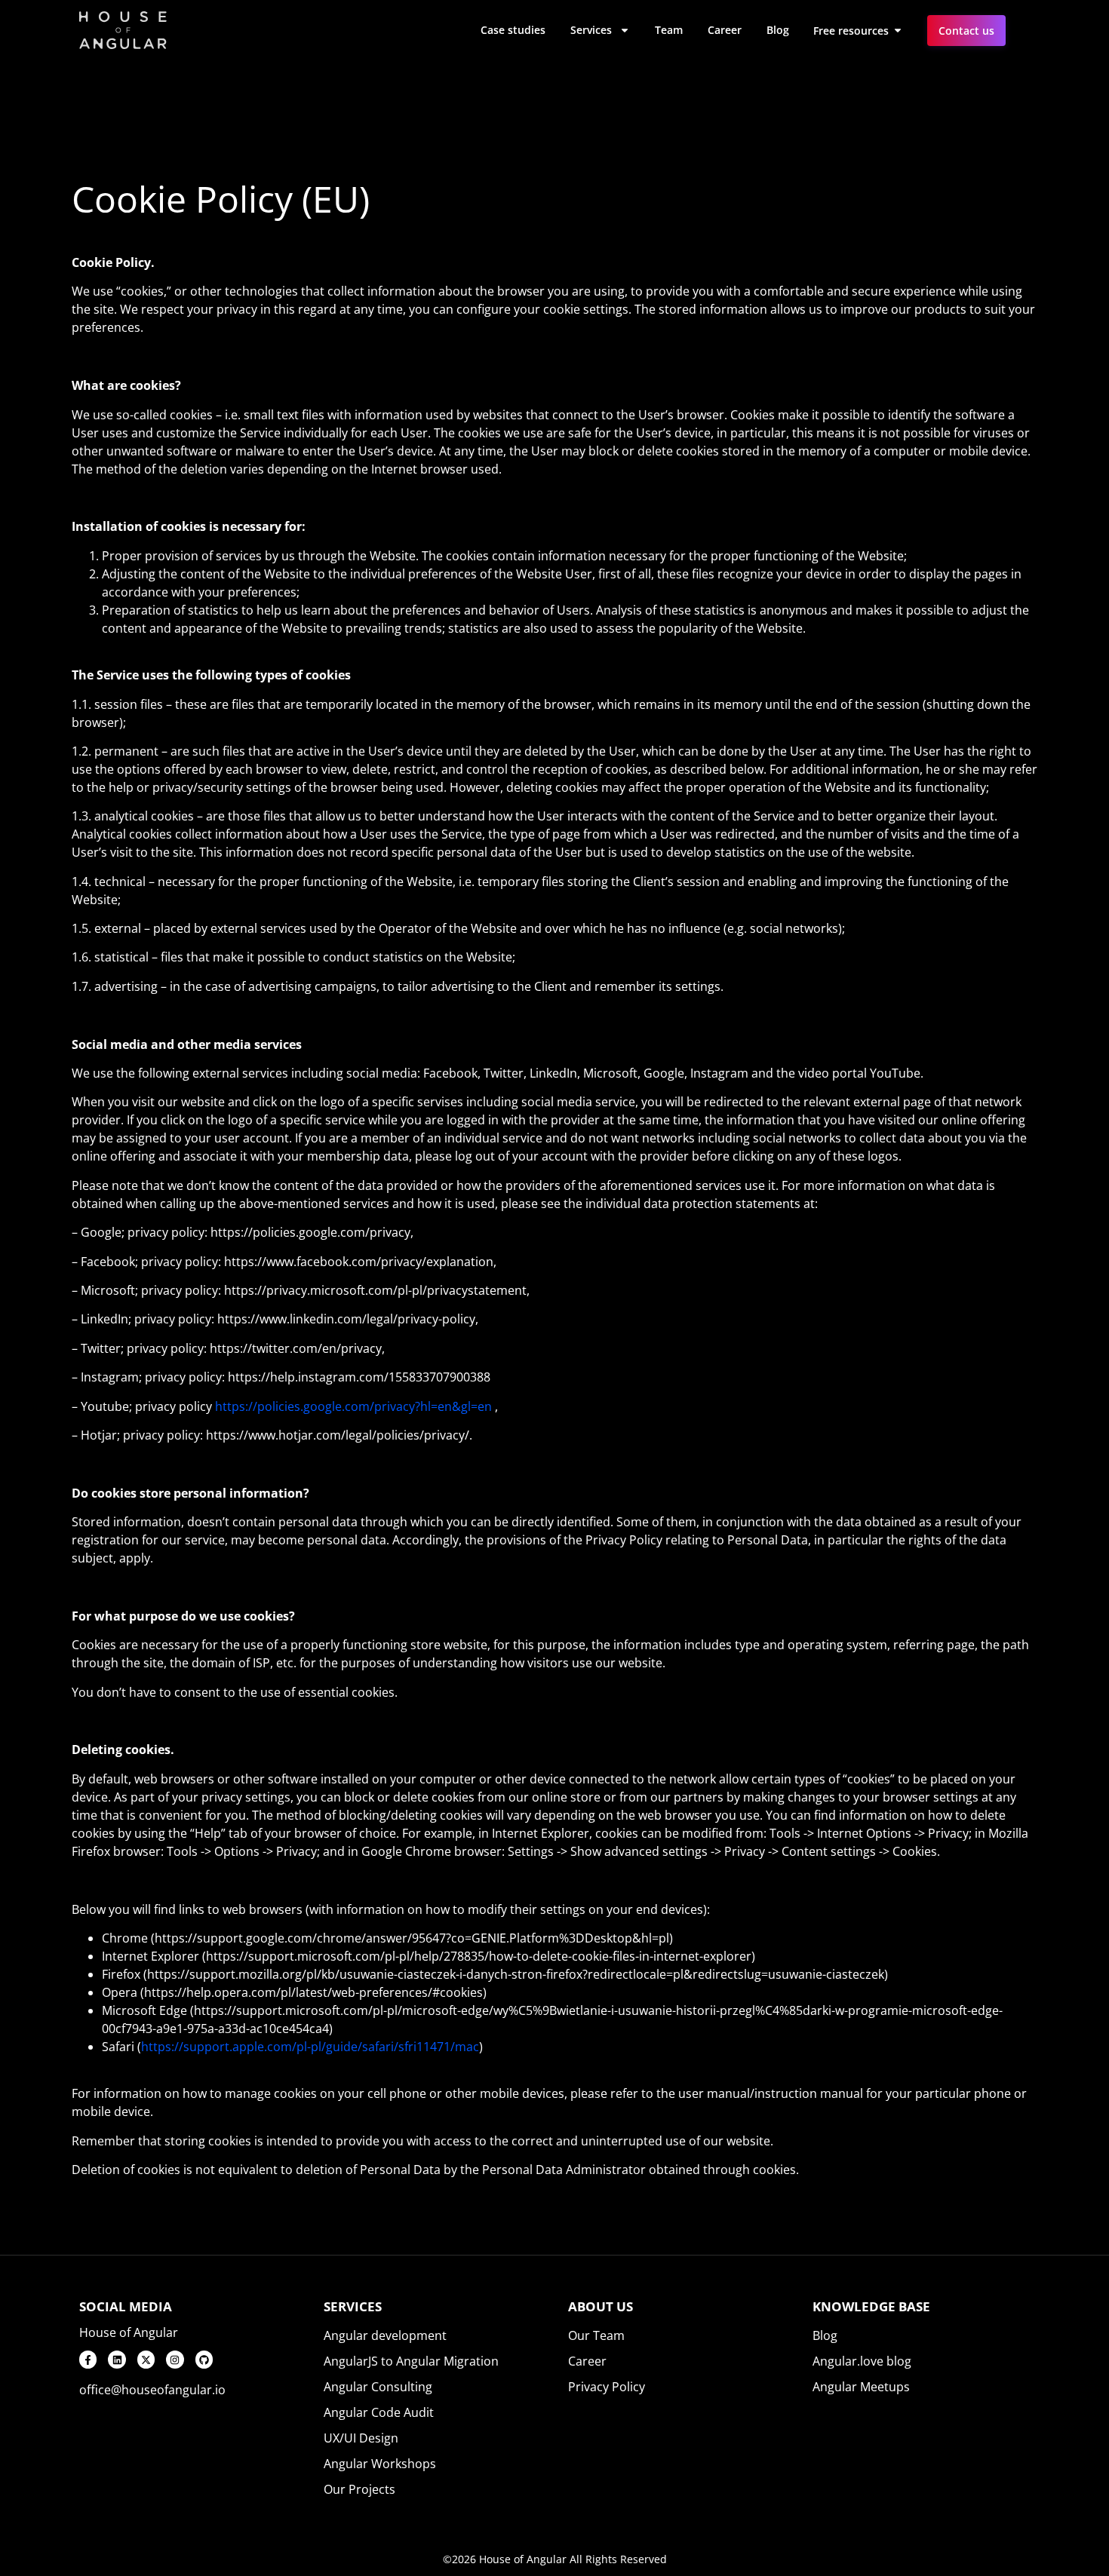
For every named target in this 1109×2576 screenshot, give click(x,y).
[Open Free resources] (898, 31)
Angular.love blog (862, 2361)
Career (725, 30)
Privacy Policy (607, 2387)
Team (669, 30)
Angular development (385, 2335)
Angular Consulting (378, 2387)
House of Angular (129, 2332)
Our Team (596, 2335)
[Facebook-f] (88, 2359)
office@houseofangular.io (152, 2390)
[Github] (204, 2359)
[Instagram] (175, 2359)
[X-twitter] (146, 2359)
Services (591, 30)
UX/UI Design (361, 2438)
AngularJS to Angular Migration (411, 2361)
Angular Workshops (380, 2464)
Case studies (513, 30)
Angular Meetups (861, 2387)
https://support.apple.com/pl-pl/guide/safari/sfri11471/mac (310, 2047)
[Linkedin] (117, 2359)
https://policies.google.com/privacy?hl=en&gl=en (353, 1406)
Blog (778, 30)
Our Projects (359, 2489)
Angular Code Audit (379, 2412)
